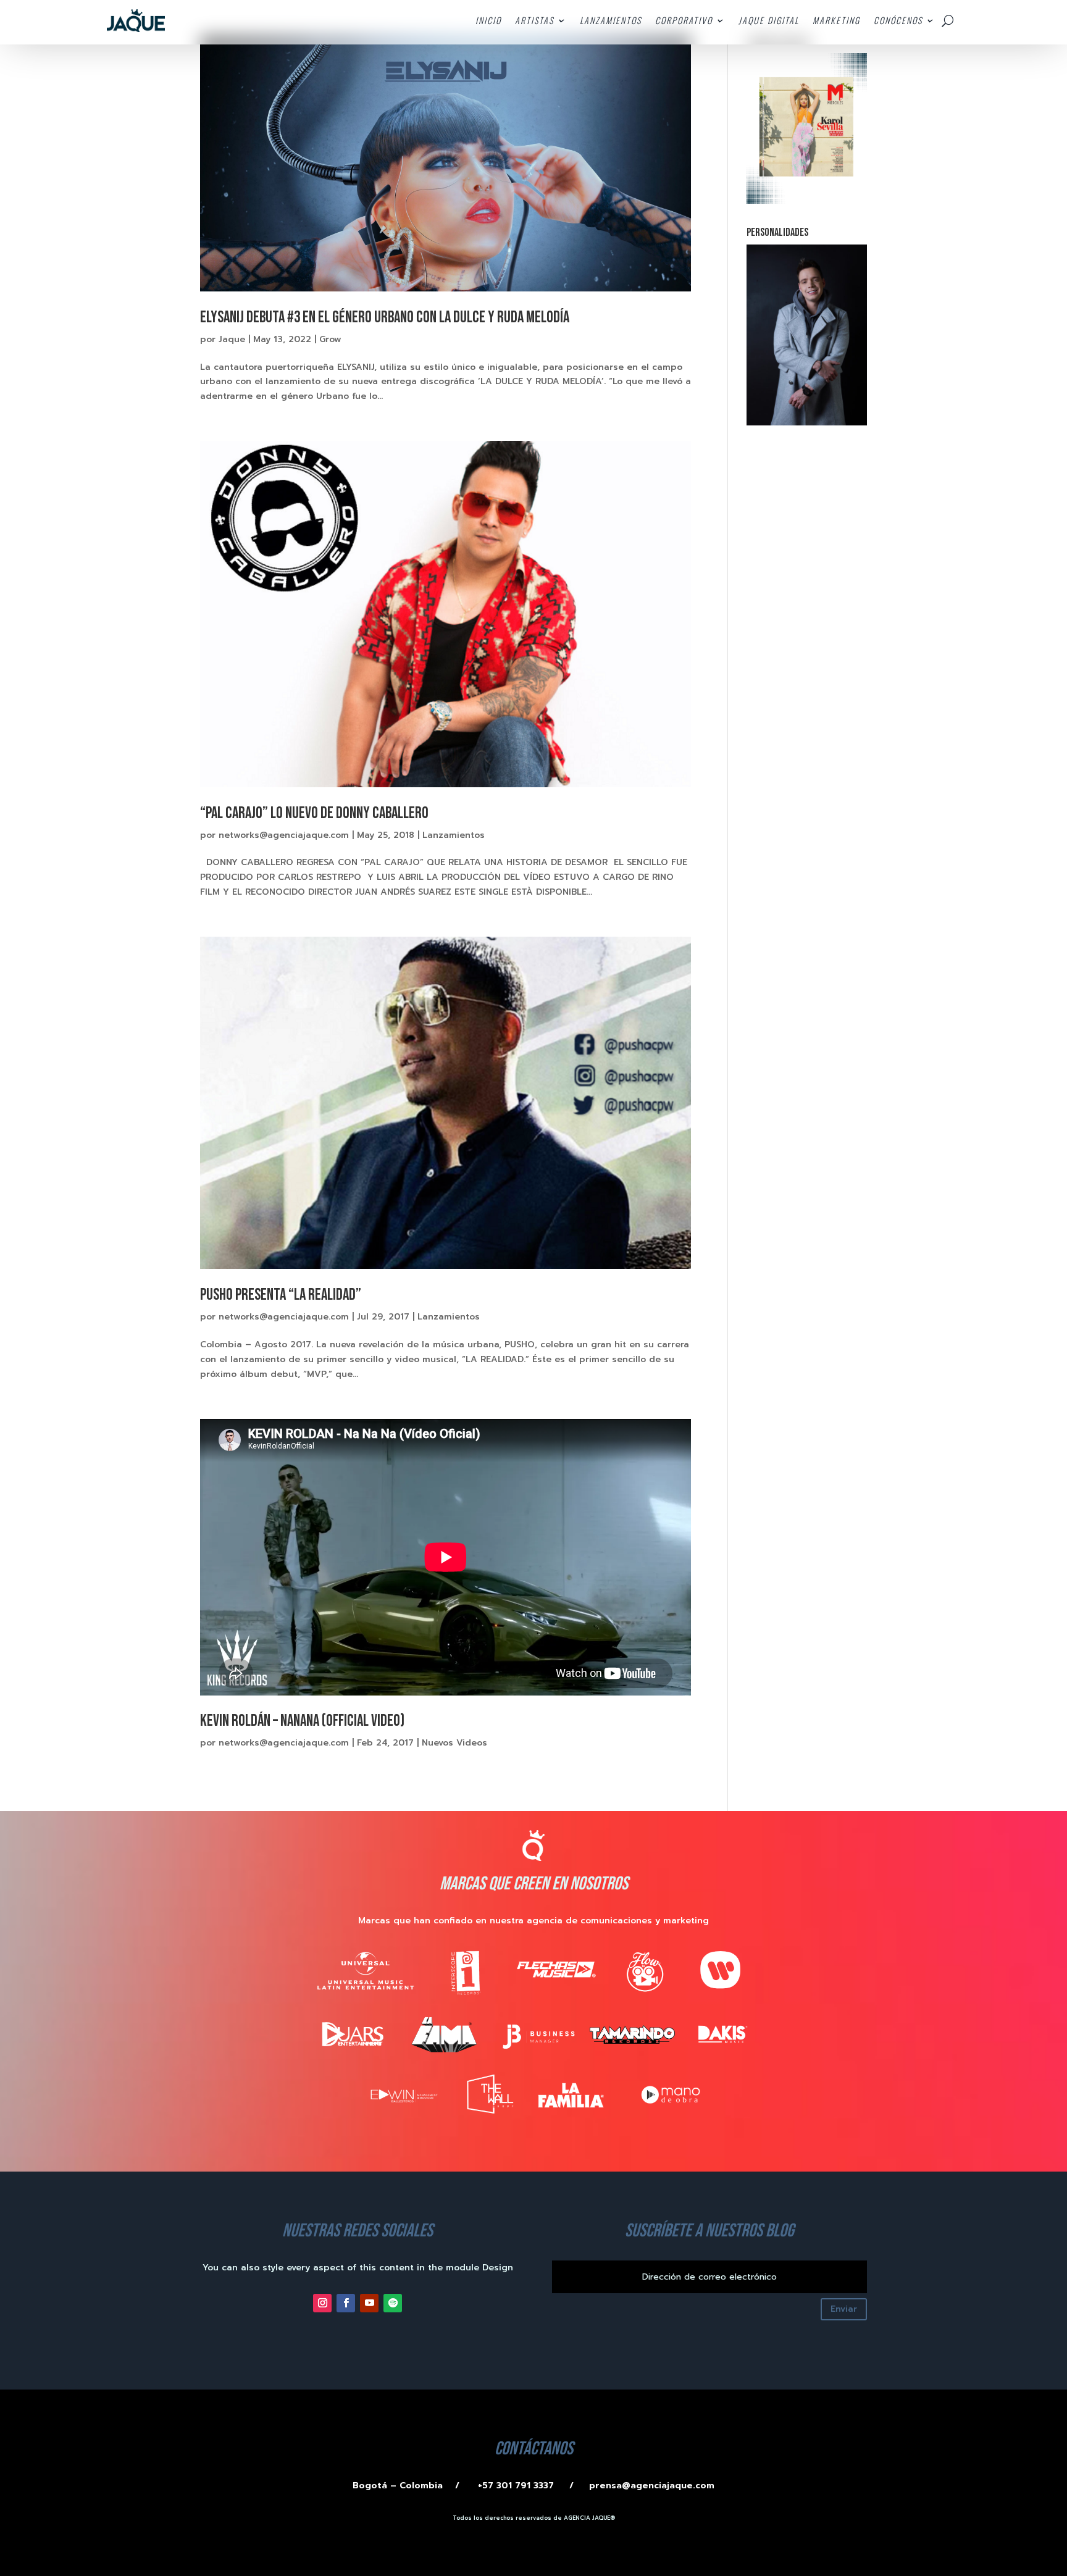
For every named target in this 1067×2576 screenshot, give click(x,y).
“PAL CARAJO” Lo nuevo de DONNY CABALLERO (314, 813)
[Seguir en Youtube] (369, 2303)
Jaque (232, 339)
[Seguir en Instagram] (322, 2303)
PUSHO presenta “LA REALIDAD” (281, 1295)
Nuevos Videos (454, 1743)
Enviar (844, 2309)
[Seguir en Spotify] (393, 2303)
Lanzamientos (454, 835)
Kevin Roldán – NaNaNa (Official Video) (302, 1721)
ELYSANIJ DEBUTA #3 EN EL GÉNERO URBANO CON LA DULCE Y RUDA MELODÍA (385, 318)
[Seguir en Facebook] (346, 2303)
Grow (330, 339)
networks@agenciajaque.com (284, 835)
